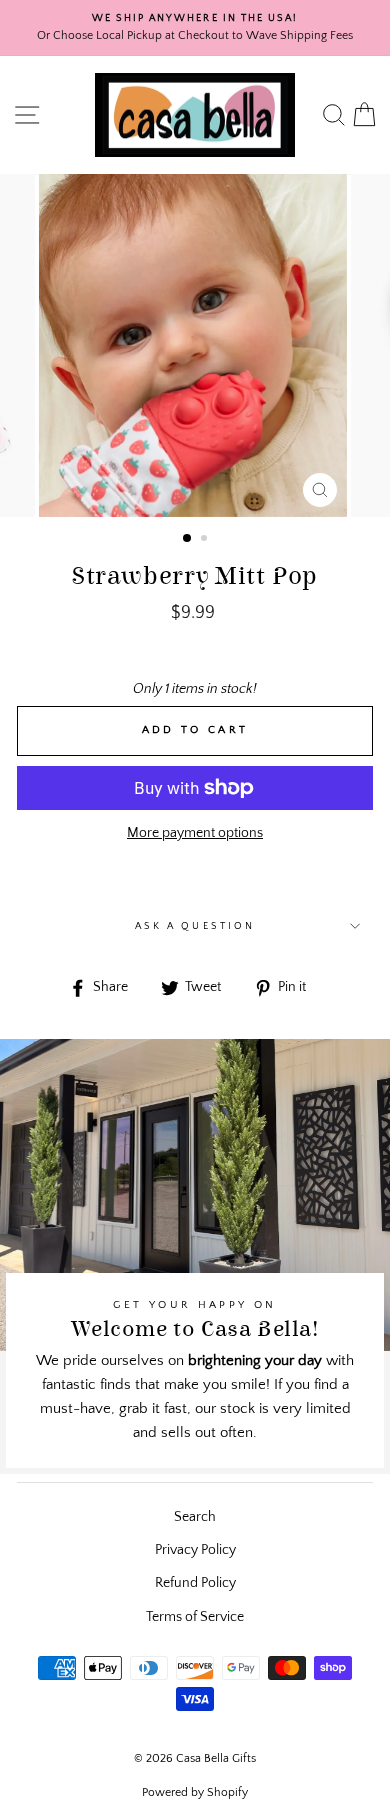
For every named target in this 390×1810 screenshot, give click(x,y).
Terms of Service (195, 1617)
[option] (195, 28)
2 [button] (206, 540)
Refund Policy (195, 1583)
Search (195, 1517)
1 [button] (188, 539)
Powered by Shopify (195, 1792)
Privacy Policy (195, 1550)
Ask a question (195, 926)
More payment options (195, 833)
